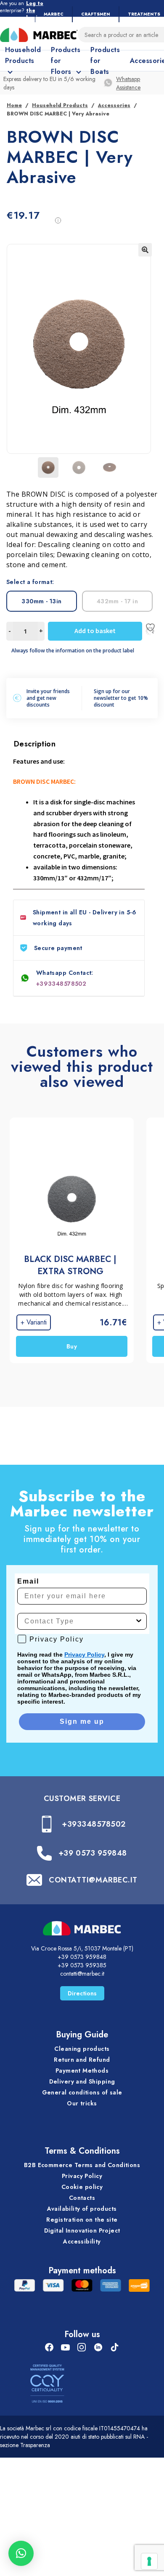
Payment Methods (82, 2071)
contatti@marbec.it (82, 1974)
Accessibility (82, 2241)
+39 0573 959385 (82, 1965)
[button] (145, 250)
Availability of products (82, 2209)
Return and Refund (82, 2060)
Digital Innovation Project (82, 2230)
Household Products (60, 105)
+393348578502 (61, 984)
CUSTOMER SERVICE (82, 1798)
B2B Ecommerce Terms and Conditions (82, 2165)
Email (28, 1581)
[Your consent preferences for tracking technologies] (149, 2561)
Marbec (54, 14)
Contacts (82, 2198)
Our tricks (82, 2103)
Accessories (114, 105)
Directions (82, 1993)
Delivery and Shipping (82, 2081)
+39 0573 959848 (93, 1853)
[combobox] (79, 1621)
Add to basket (95, 631)
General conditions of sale (82, 2092)
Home (14, 105)
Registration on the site (82, 2220)
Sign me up (82, 1721)
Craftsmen (96, 14)
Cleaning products (82, 2049)
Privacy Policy (84, 1655)
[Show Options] (139, 1621)
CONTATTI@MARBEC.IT (93, 1880)
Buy (72, 1346)
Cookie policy (82, 2187)
